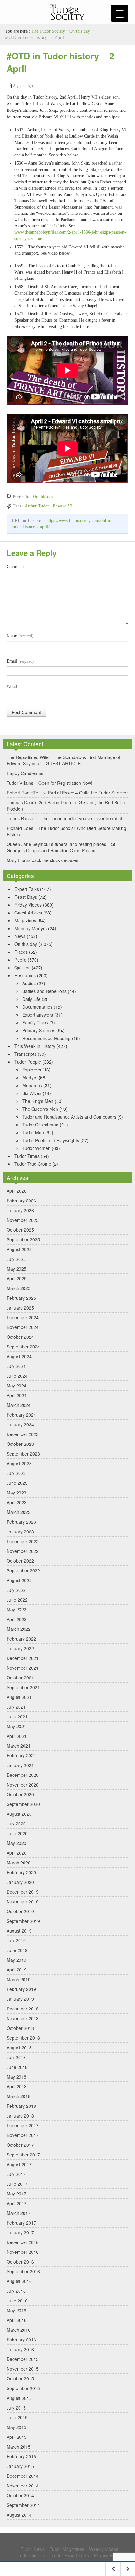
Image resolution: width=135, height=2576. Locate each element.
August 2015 (19, 2398)
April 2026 (17, 1191)
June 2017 (17, 2184)
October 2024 (20, 1337)
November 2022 (23, 1551)
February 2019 (21, 1989)
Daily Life (31, 999)
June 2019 (17, 1950)
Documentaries (37, 1007)
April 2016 (17, 2320)
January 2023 (20, 1532)
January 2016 (20, 2349)
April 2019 (17, 1970)
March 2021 (19, 1746)
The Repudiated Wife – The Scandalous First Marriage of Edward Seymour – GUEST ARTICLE (63, 760)
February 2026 (21, 1201)
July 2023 (16, 1473)
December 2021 (23, 1658)
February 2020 (21, 1872)
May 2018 (16, 2077)
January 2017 (20, 2232)
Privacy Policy (108, 2555)
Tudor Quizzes (32, 2555)
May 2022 (16, 1609)
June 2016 (17, 2301)
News (20, 936)
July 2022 (16, 1590)
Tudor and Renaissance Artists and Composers (69, 1117)
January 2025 (20, 1308)
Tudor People (28, 1062)
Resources (25, 975)
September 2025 (23, 1239)
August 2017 (19, 2164)
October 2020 (20, 1794)
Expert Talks (27, 889)
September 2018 (23, 2038)
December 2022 (23, 1541)
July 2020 (16, 1824)
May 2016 (16, 2310)
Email (20, 661)
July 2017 (16, 2174)
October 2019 (20, 1911)
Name (20, 636)
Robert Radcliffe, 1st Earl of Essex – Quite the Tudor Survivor (67, 793)
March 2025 (19, 1288)
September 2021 (23, 1687)
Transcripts (25, 1054)
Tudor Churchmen (40, 1125)
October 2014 (20, 2495)
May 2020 (16, 1843)
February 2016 (21, 2340)
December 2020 (23, 1775)
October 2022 (20, 1561)
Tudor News (33, 2549)
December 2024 (23, 1317)
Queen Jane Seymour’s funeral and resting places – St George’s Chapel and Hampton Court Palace (61, 847)
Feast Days (26, 897)
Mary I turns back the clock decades (42, 860)
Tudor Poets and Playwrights (51, 1140)
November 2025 (23, 1220)
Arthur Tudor (37, 506)
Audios (29, 983)
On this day (80, 31)
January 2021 (20, 1765)
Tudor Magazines (67, 2549)
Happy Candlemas (25, 773)
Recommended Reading (46, 1038)
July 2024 (16, 1366)
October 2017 (20, 2145)
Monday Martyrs (31, 928)
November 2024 (23, 1327)
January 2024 (20, 1424)
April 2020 (17, 1853)
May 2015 (16, 2427)
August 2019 (19, 1931)
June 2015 (17, 2417)
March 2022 (19, 1629)
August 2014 (19, 2515)
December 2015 (23, 2359)
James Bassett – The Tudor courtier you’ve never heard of (65, 818)
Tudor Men (33, 1132)
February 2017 (21, 2223)
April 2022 (17, 1619)
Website (13, 687)
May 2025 (16, 1269)
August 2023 (19, 1463)
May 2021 (16, 1726)
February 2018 (21, 2106)
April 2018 (17, 2086)
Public (20, 960)
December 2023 (23, 1434)
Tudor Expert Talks (70, 2555)
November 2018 (23, 2018)
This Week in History (35, 1046)
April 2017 (17, 2203)
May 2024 (16, 1386)
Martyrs (30, 1077)
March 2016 (19, 2330)
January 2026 (20, 1210)
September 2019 (23, 1921)
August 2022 (19, 1580)
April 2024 (17, 1395)
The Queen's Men (40, 1109)
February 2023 (21, 1522)
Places (21, 952)
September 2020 (23, 1804)
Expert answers (38, 1015)
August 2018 (19, 2047)
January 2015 (20, 2466)
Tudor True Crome (33, 1164)
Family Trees (35, 1022)
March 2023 (19, 1512)
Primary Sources (39, 1030)
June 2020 (17, 1833)
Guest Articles (28, 913)
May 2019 (16, 1960)
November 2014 (23, 2486)
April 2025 (17, 1278)
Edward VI (63, 506)
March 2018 (19, 2096)
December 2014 (23, 2476)
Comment (15, 567)
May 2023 (16, 1493)
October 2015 (20, 2378)
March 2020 (19, 1863)
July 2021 (16, 1707)
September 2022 (23, 1570)
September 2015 (23, 2388)
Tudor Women (36, 1148)
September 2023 (23, 1454)
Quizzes (22, 968)
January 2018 (20, 2116)
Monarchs (32, 1085)
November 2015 (23, 2369)
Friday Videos (28, 905)
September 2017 (23, 2155)
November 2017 (23, 2135)
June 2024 (17, 1376)
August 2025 (19, 1249)
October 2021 (20, 1678)
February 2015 (21, 2456)
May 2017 (16, 2194)
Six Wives (32, 1093)
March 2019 (19, 1979)
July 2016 (16, 2291)
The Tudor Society (48, 31)
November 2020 (23, 1785)
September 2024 (23, 1347)
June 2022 (17, 1600)
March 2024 (19, 1405)
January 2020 (20, 1882)
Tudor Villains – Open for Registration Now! (49, 783)
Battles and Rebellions (44, 991)
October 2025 (20, 1230)
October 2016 (20, 2262)
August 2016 (19, 2281)
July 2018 (16, 2057)
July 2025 (16, 1259)
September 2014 (23, 2505)
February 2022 (21, 1639)
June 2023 (17, 1483)
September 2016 (23, 2271)
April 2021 (17, 1736)
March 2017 (19, 2213)
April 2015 (17, 2437)
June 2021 (17, 1716)
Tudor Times (27, 1156)
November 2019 (23, 1901)
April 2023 (17, 1502)
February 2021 (21, 1755)
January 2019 (20, 1999)
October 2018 (20, 2028)
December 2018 (23, 2009)
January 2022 (20, 1648)
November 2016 (23, 2252)
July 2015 (16, 2408)
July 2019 (16, 1940)
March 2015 (19, 2447)
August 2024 (19, 1356)
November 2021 (23, 1668)
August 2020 (19, 1814)
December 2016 (23, 2242)
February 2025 (21, 1298)
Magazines (25, 920)
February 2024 (21, 1415)
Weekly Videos (104, 2549)
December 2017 (23, 2125)
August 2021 (19, 1697)
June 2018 (17, 2067)
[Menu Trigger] (120, 13)
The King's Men (38, 1101)
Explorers (32, 1070)
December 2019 (23, 1892)
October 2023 (20, 1444)
